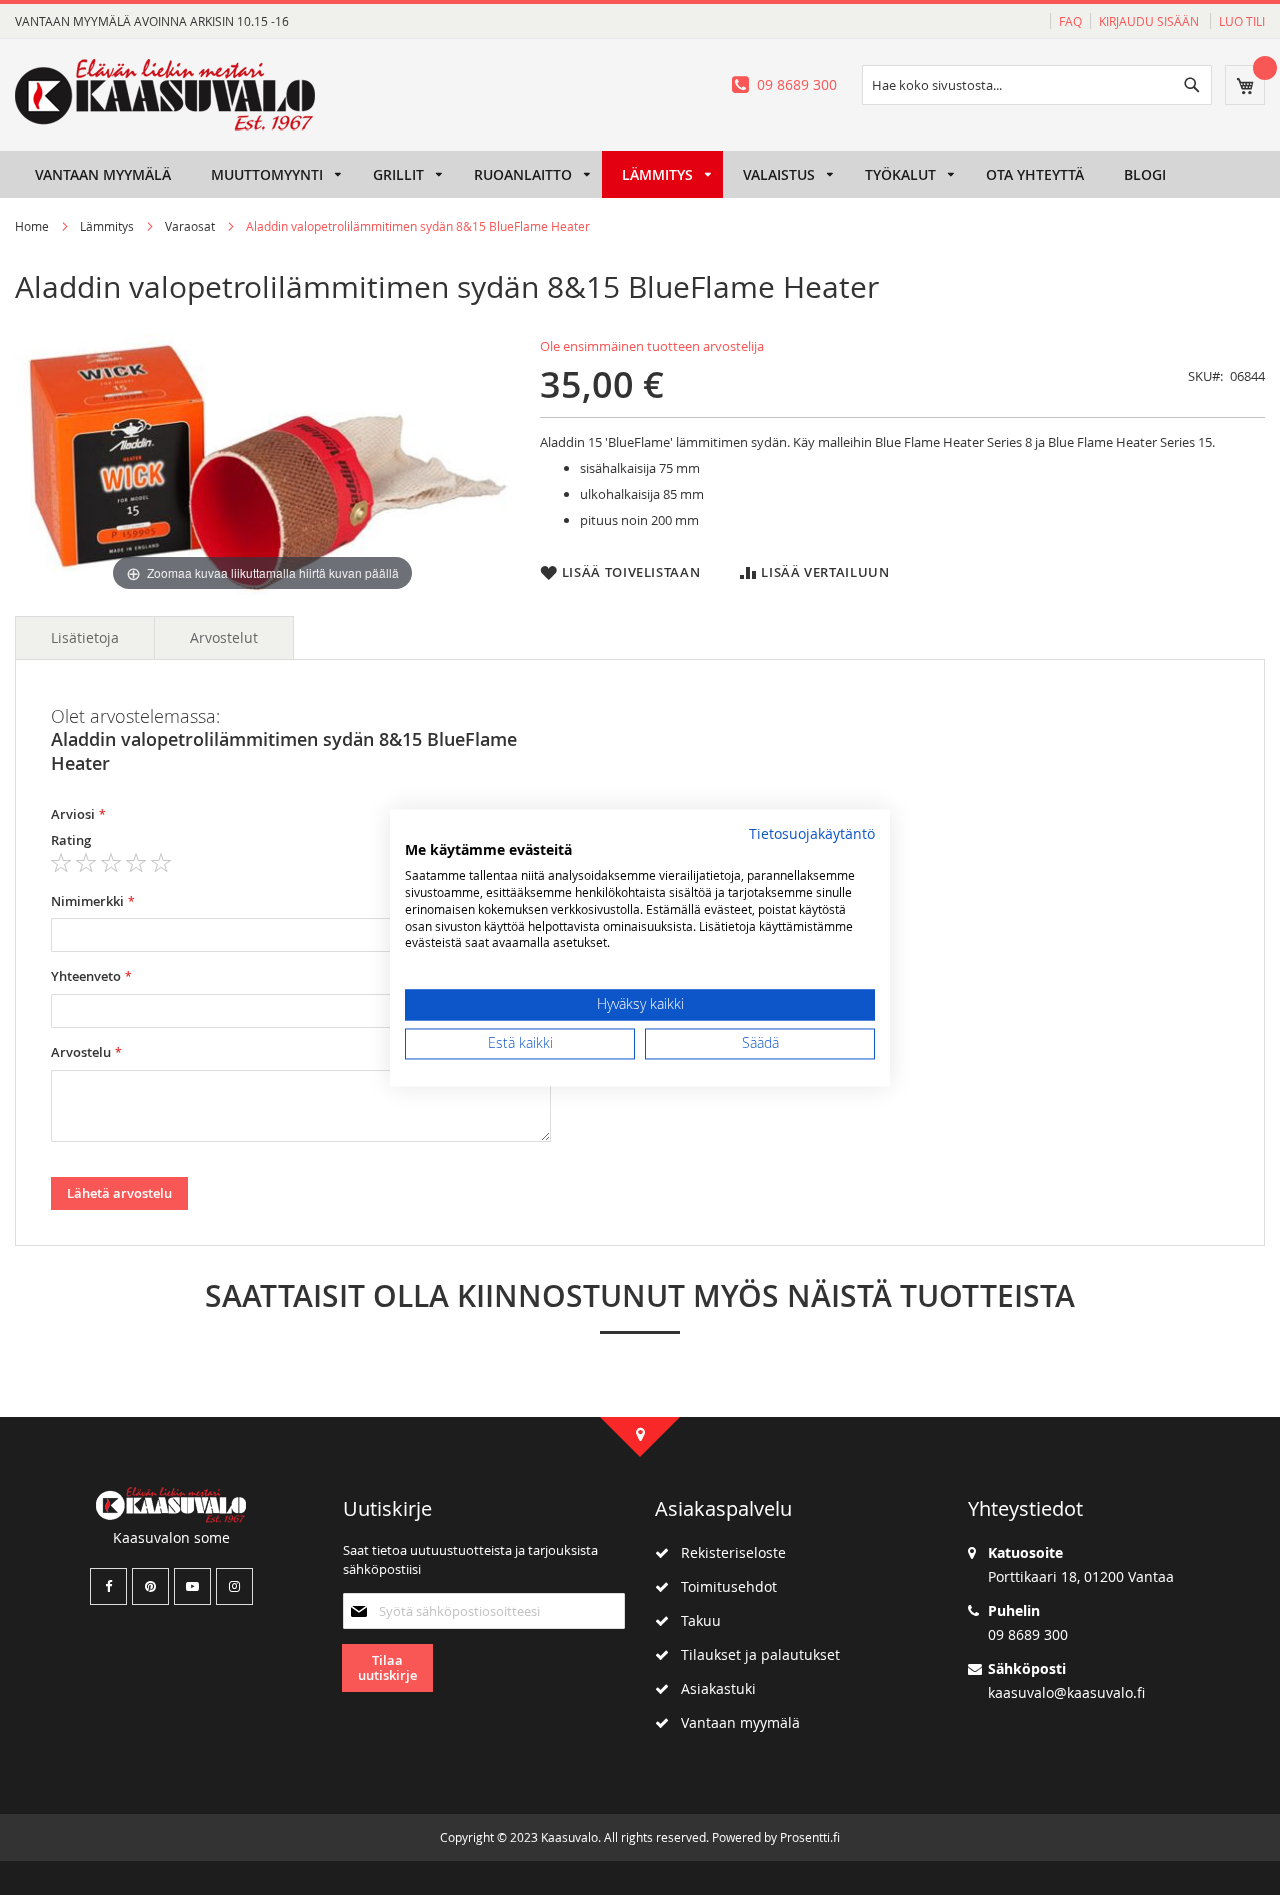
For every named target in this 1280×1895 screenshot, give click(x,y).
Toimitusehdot (723, 1586)
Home (32, 226)
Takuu (695, 1620)
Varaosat (190, 226)
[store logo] (165, 95)
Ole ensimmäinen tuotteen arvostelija (652, 346)
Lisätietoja (85, 637)
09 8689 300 (797, 84)
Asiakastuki (712, 1688)
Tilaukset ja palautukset (754, 1654)
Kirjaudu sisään (1150, 21)
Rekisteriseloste (727, 1552)
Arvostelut (224, 637)
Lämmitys (107, 226)
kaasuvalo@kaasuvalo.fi (1066, 1692)
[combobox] (1037, 85)
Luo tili (1242, 21)
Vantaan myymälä (734, 1722)
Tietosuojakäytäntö (812, 834)
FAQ (1070, 21)
